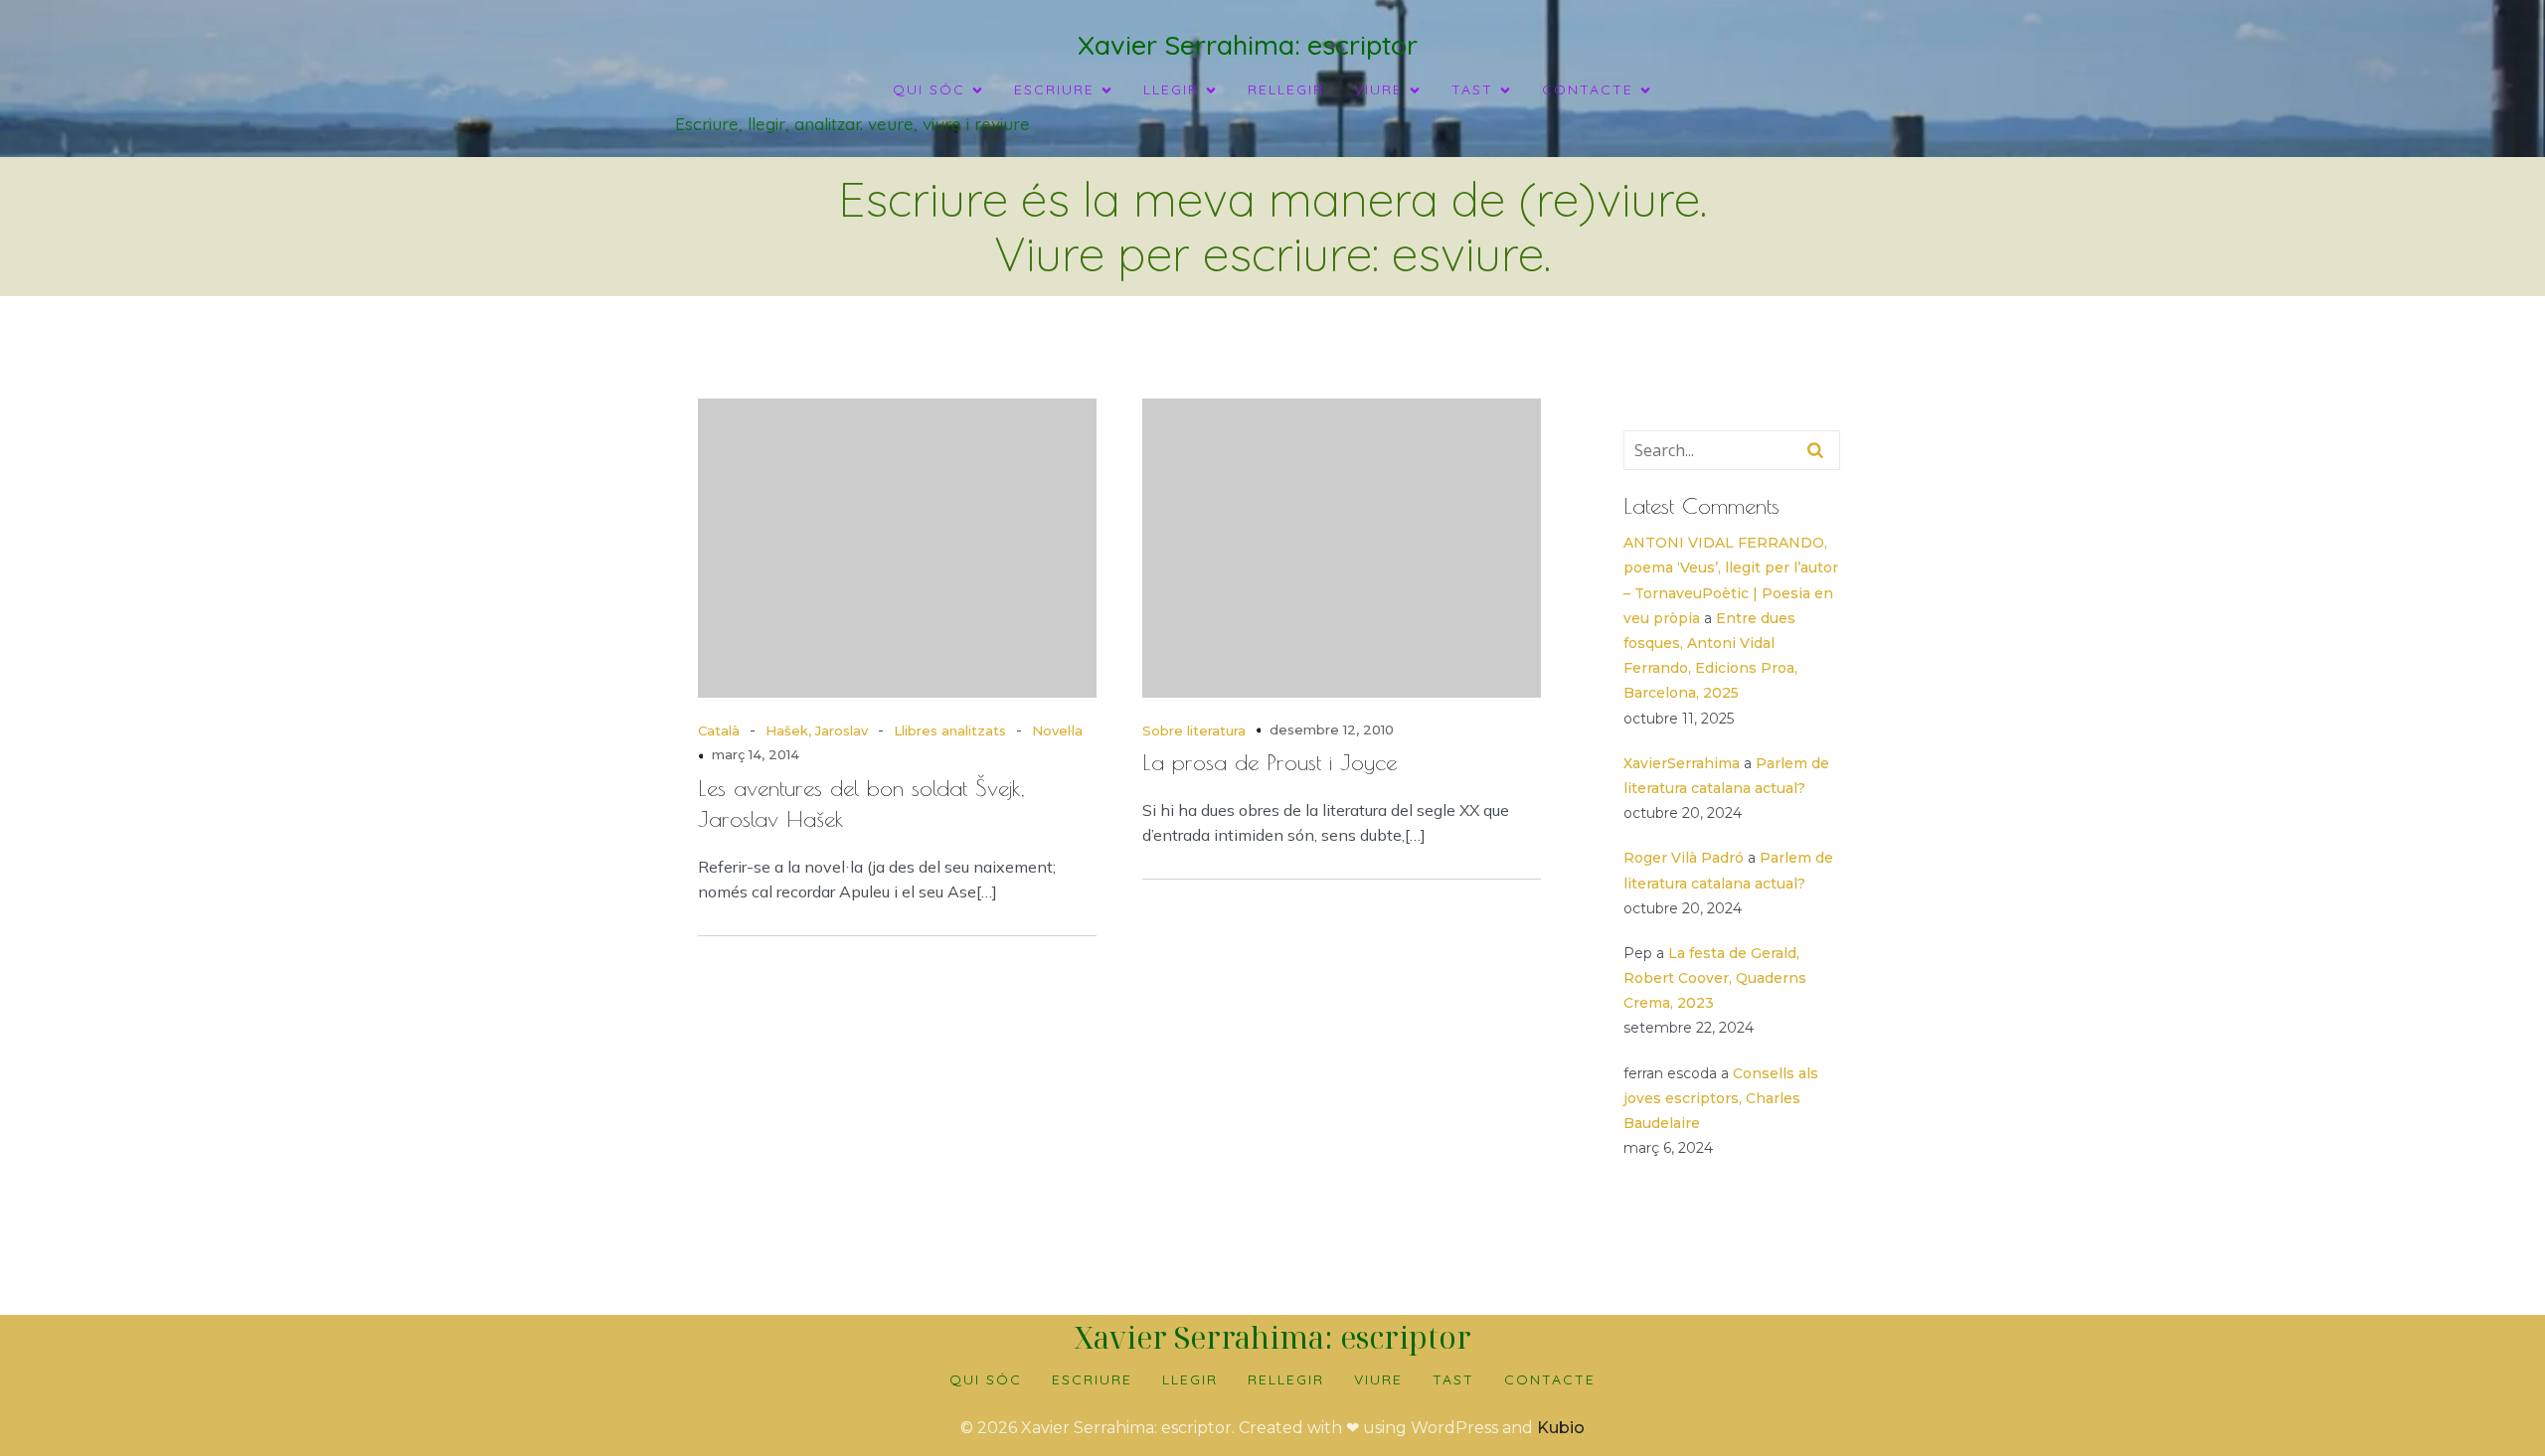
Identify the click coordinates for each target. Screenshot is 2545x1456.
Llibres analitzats (950, 730)
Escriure (1092, 1379)
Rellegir (1286, 89)
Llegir (1190, 1379)
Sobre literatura (1194, 730)
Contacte (1550, 1379)
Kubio (1561, 1428)
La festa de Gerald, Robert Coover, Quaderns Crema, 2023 (1715, 978)
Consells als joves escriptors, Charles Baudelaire (1721, 1098)
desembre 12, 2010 (1332, 729)
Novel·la (1057, 730)
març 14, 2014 (756, 754)
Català (719, 730)
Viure (1378, 1379)
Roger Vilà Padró (1684, 858)
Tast (1453, 1379)
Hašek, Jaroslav (817, 730)
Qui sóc (986, 1379)
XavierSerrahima (1682, 763)
